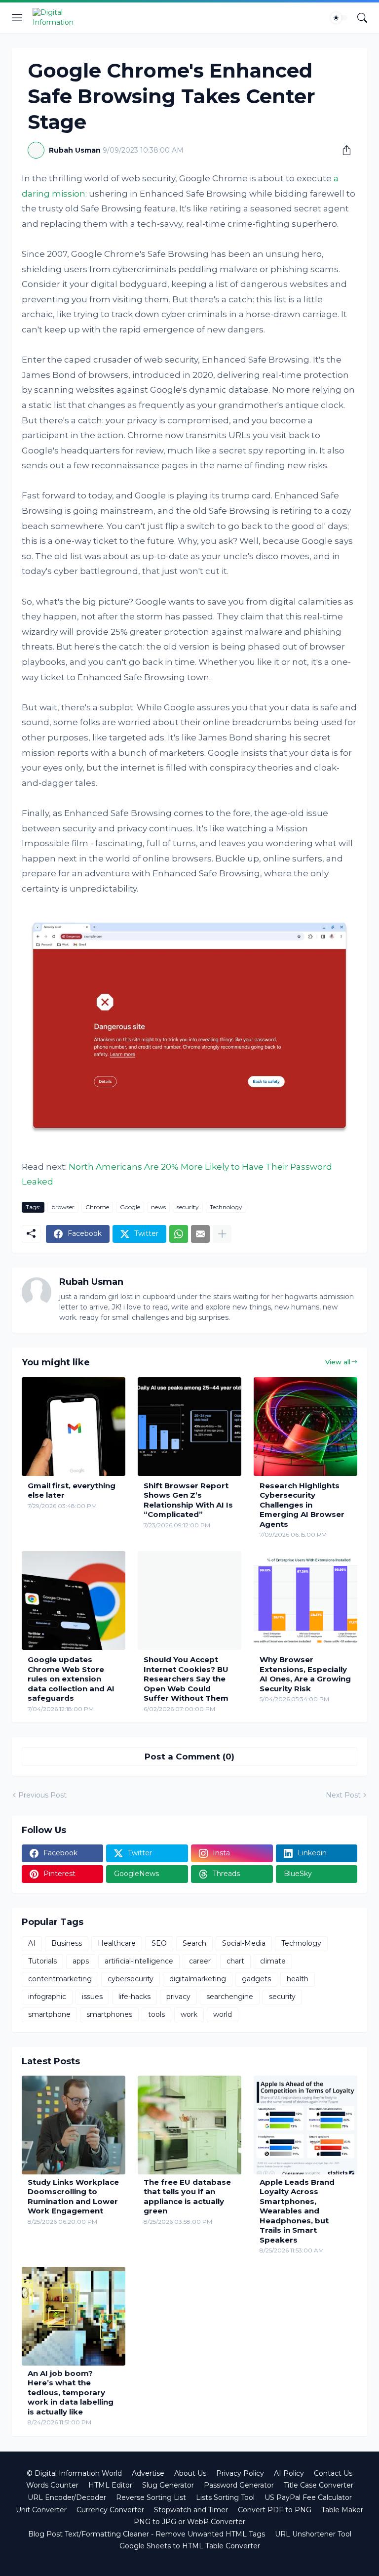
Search (194, 1943)
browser (63, 1207)
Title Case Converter (319, 2485)
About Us (190, 2473)
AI (32, 1943)
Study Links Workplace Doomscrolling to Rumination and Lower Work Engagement (73, 2197)
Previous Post (42, 1795)
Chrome (97, 1207)
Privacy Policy (240, 2473)
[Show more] (222, 1234)
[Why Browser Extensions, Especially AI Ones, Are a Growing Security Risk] (305, 1600)
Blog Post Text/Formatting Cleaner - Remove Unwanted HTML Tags (147, 2534)
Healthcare (117, 1943)
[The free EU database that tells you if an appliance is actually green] (189, 2125)
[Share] (343, 150)
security (188, 1207)
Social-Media (244, 1943)
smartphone (49, 2014)
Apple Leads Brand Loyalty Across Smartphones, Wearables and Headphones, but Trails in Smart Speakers (297, 2211)
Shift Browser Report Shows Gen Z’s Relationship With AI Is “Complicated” (188, 1500)
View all (338, 1362)
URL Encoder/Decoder (67, 2497)
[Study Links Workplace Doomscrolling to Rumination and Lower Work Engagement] (74, 2125)
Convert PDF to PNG (275, 2510)
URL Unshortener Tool (313, 2534)
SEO (159, 1943)
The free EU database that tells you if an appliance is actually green (187, 2197)
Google (130, 1207)
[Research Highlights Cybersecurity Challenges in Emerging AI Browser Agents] (305, 1427)
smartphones (109, 2014)
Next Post (343, 1795)
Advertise (148, 2473)
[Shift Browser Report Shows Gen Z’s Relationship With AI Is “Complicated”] (189, 1427)
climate (273, 1961)
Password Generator (239, 2485)
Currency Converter (110, 2510)
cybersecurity (131, 1979)
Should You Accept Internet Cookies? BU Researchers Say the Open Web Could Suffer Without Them (186, 1679)
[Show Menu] (17, 18)
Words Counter (52, 2485)
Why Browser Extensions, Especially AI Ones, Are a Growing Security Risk (305, 1674)
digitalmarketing (198, 1979)
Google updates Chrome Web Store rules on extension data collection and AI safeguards (71, 1679)
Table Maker (342, 2510)
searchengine (230, 1997)
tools (156, 2014)
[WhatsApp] (179, 1234)
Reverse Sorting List (151, 2497)
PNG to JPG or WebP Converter (189, 2522)
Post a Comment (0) (189, 1757)
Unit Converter (41, 2510)
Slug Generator (168, 2485)
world (223, 2014)
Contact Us (333, 2473)
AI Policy (289, 2473)
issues (92, 1997)
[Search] (362, 18)
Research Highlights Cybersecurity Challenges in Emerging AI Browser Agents (302, 1505)
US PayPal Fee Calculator (308, 2497)
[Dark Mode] (339, 18)
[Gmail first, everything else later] (74, 1427)
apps (81, 1961)
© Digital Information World (74, 2473)
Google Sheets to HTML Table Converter (190, 2546)
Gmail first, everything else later (72, 1491)
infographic (47, 1997)
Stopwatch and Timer (191, 2510)
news (158, 1207)
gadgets (256, 1979)
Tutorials (42, 1961)
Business (67, 1943)
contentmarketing (60, 1979)
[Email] (200, 1234)
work (189, 2014)
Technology (226, 1207)
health (298, 1979)
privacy (178, 1997)
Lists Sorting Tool (225, 2497)
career (200, 1961)
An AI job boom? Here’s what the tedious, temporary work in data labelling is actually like (71, 2392)
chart (235, 1961)
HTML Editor (110, 2485)
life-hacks (134, 1997)
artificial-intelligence (139, 1961)
